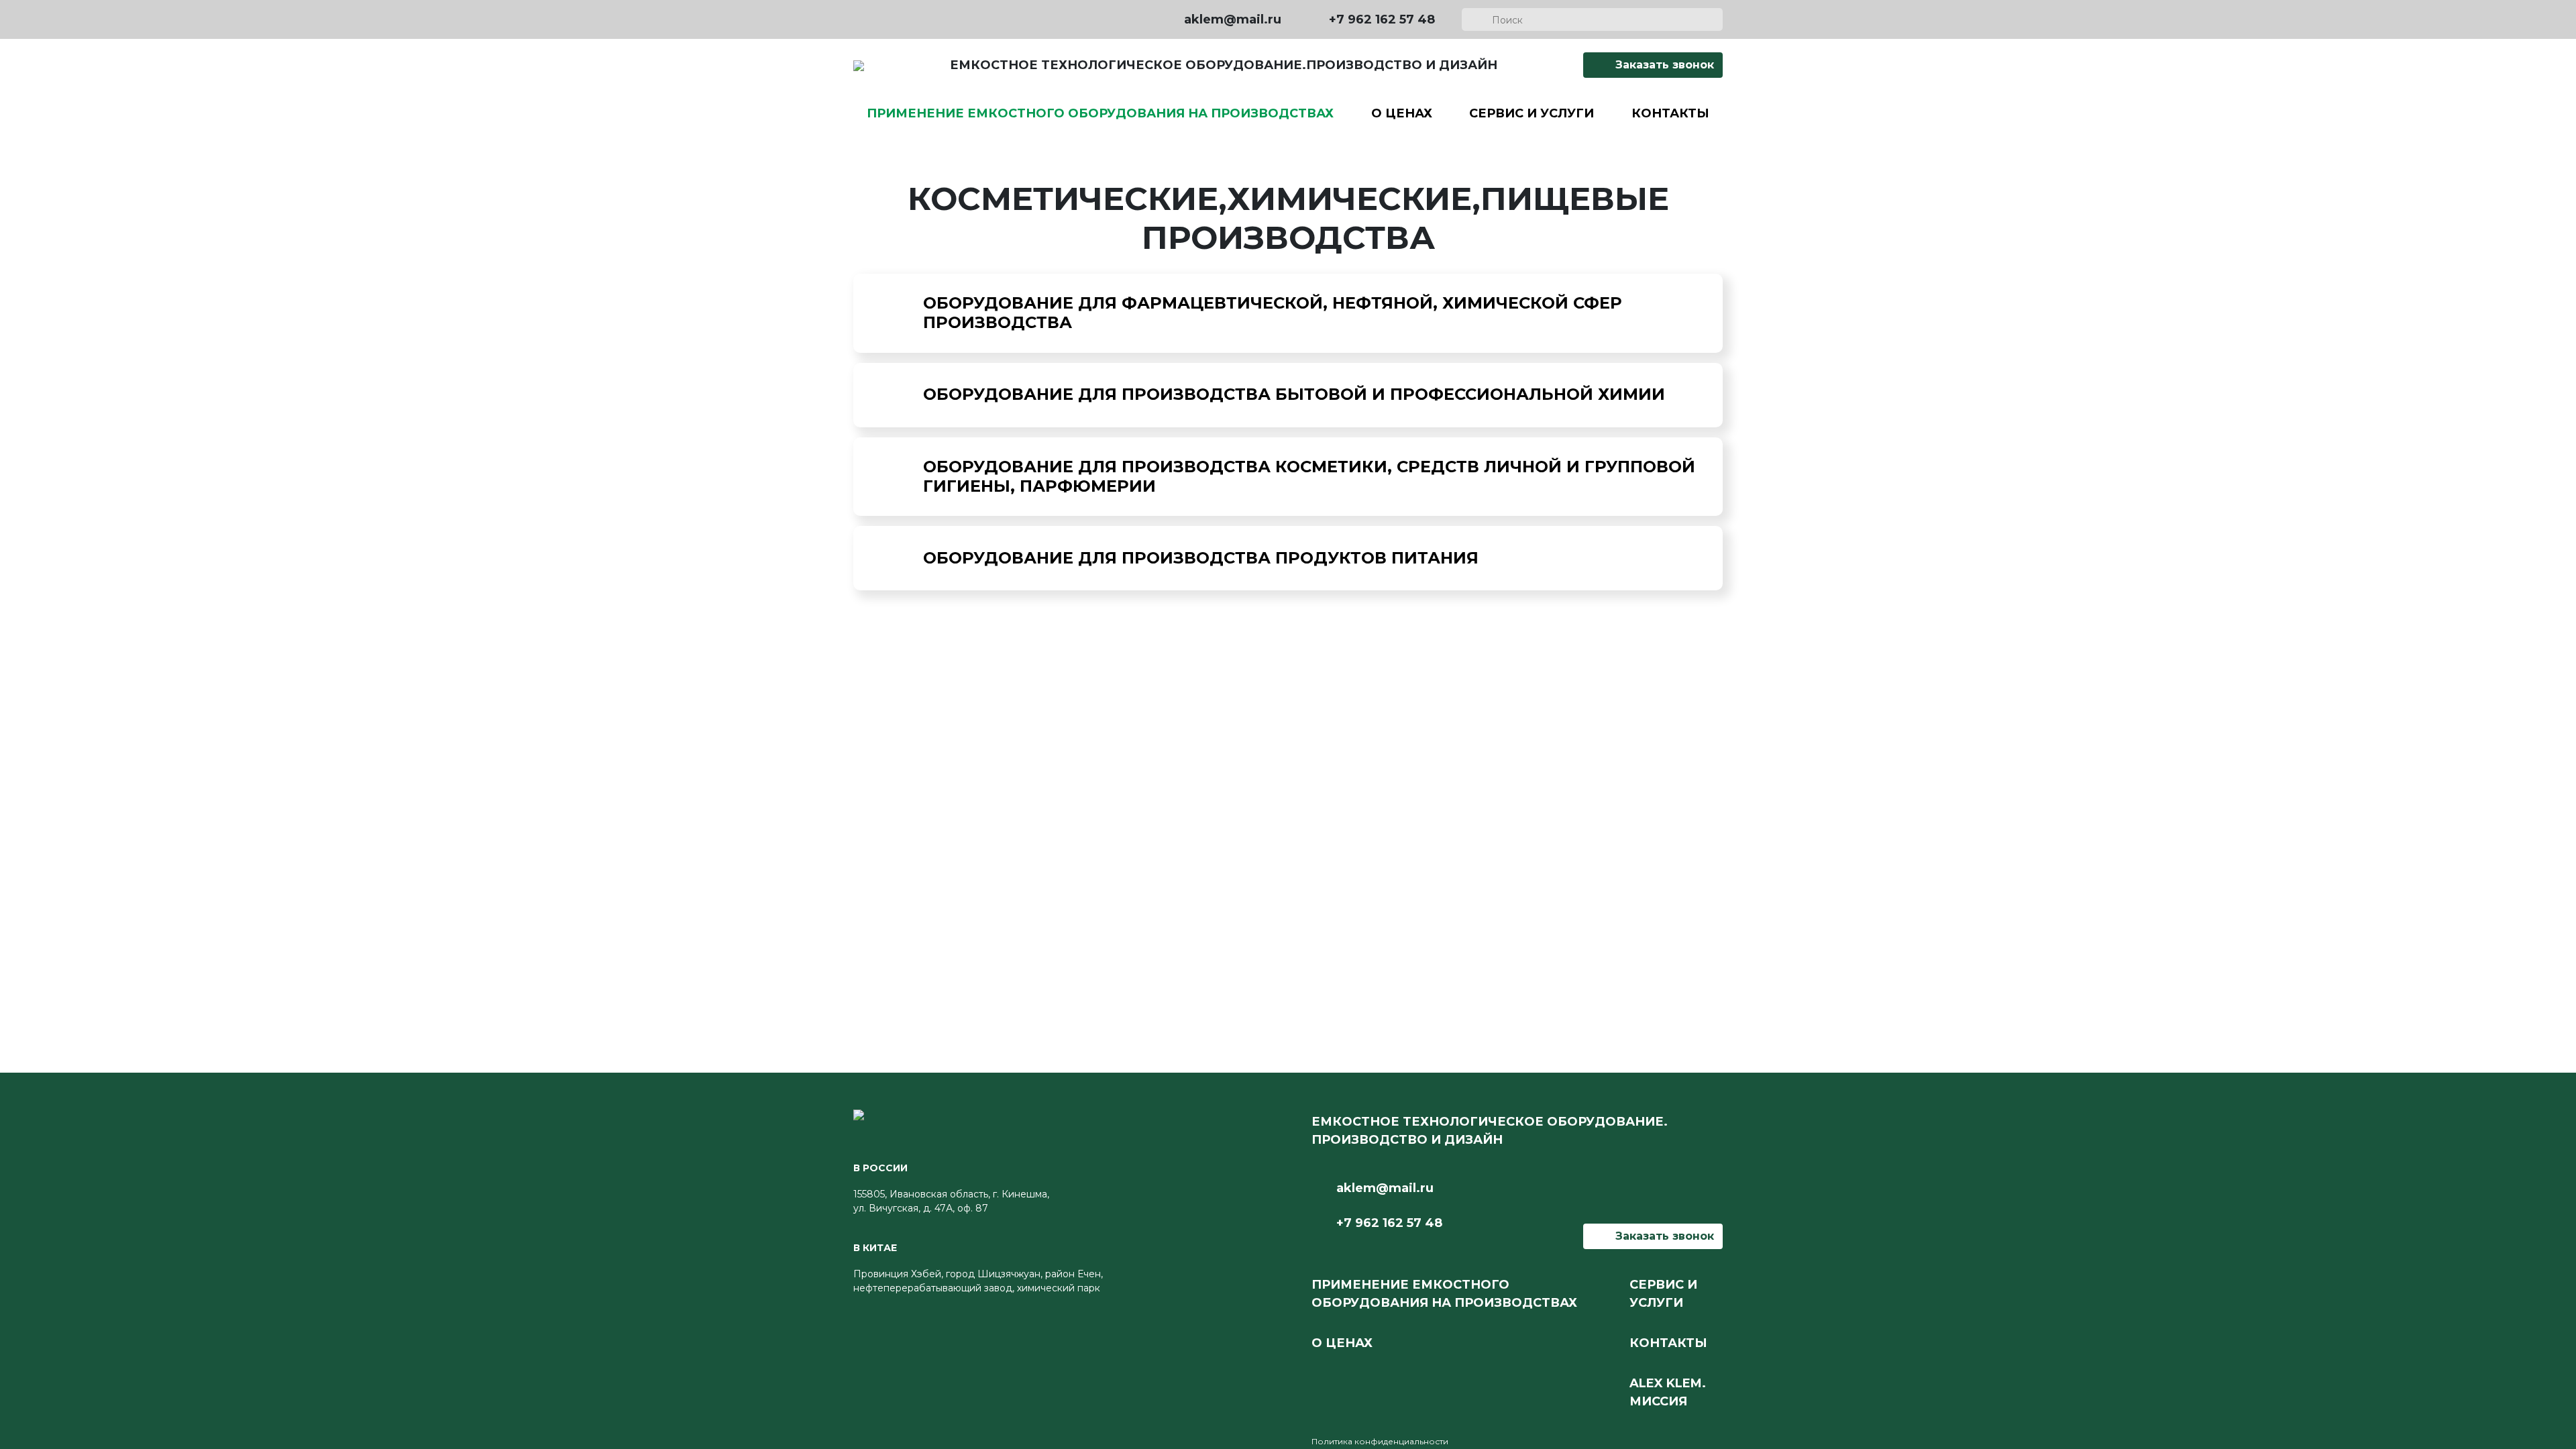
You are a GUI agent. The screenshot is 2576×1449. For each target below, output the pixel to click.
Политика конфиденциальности (1380, 1441)
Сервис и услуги (1532, 113)
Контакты (1670, 113)
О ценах (1402, 113)
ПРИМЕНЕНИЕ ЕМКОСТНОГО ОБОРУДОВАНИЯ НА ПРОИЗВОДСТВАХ (1100, 113)
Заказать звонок (1663, 65)
